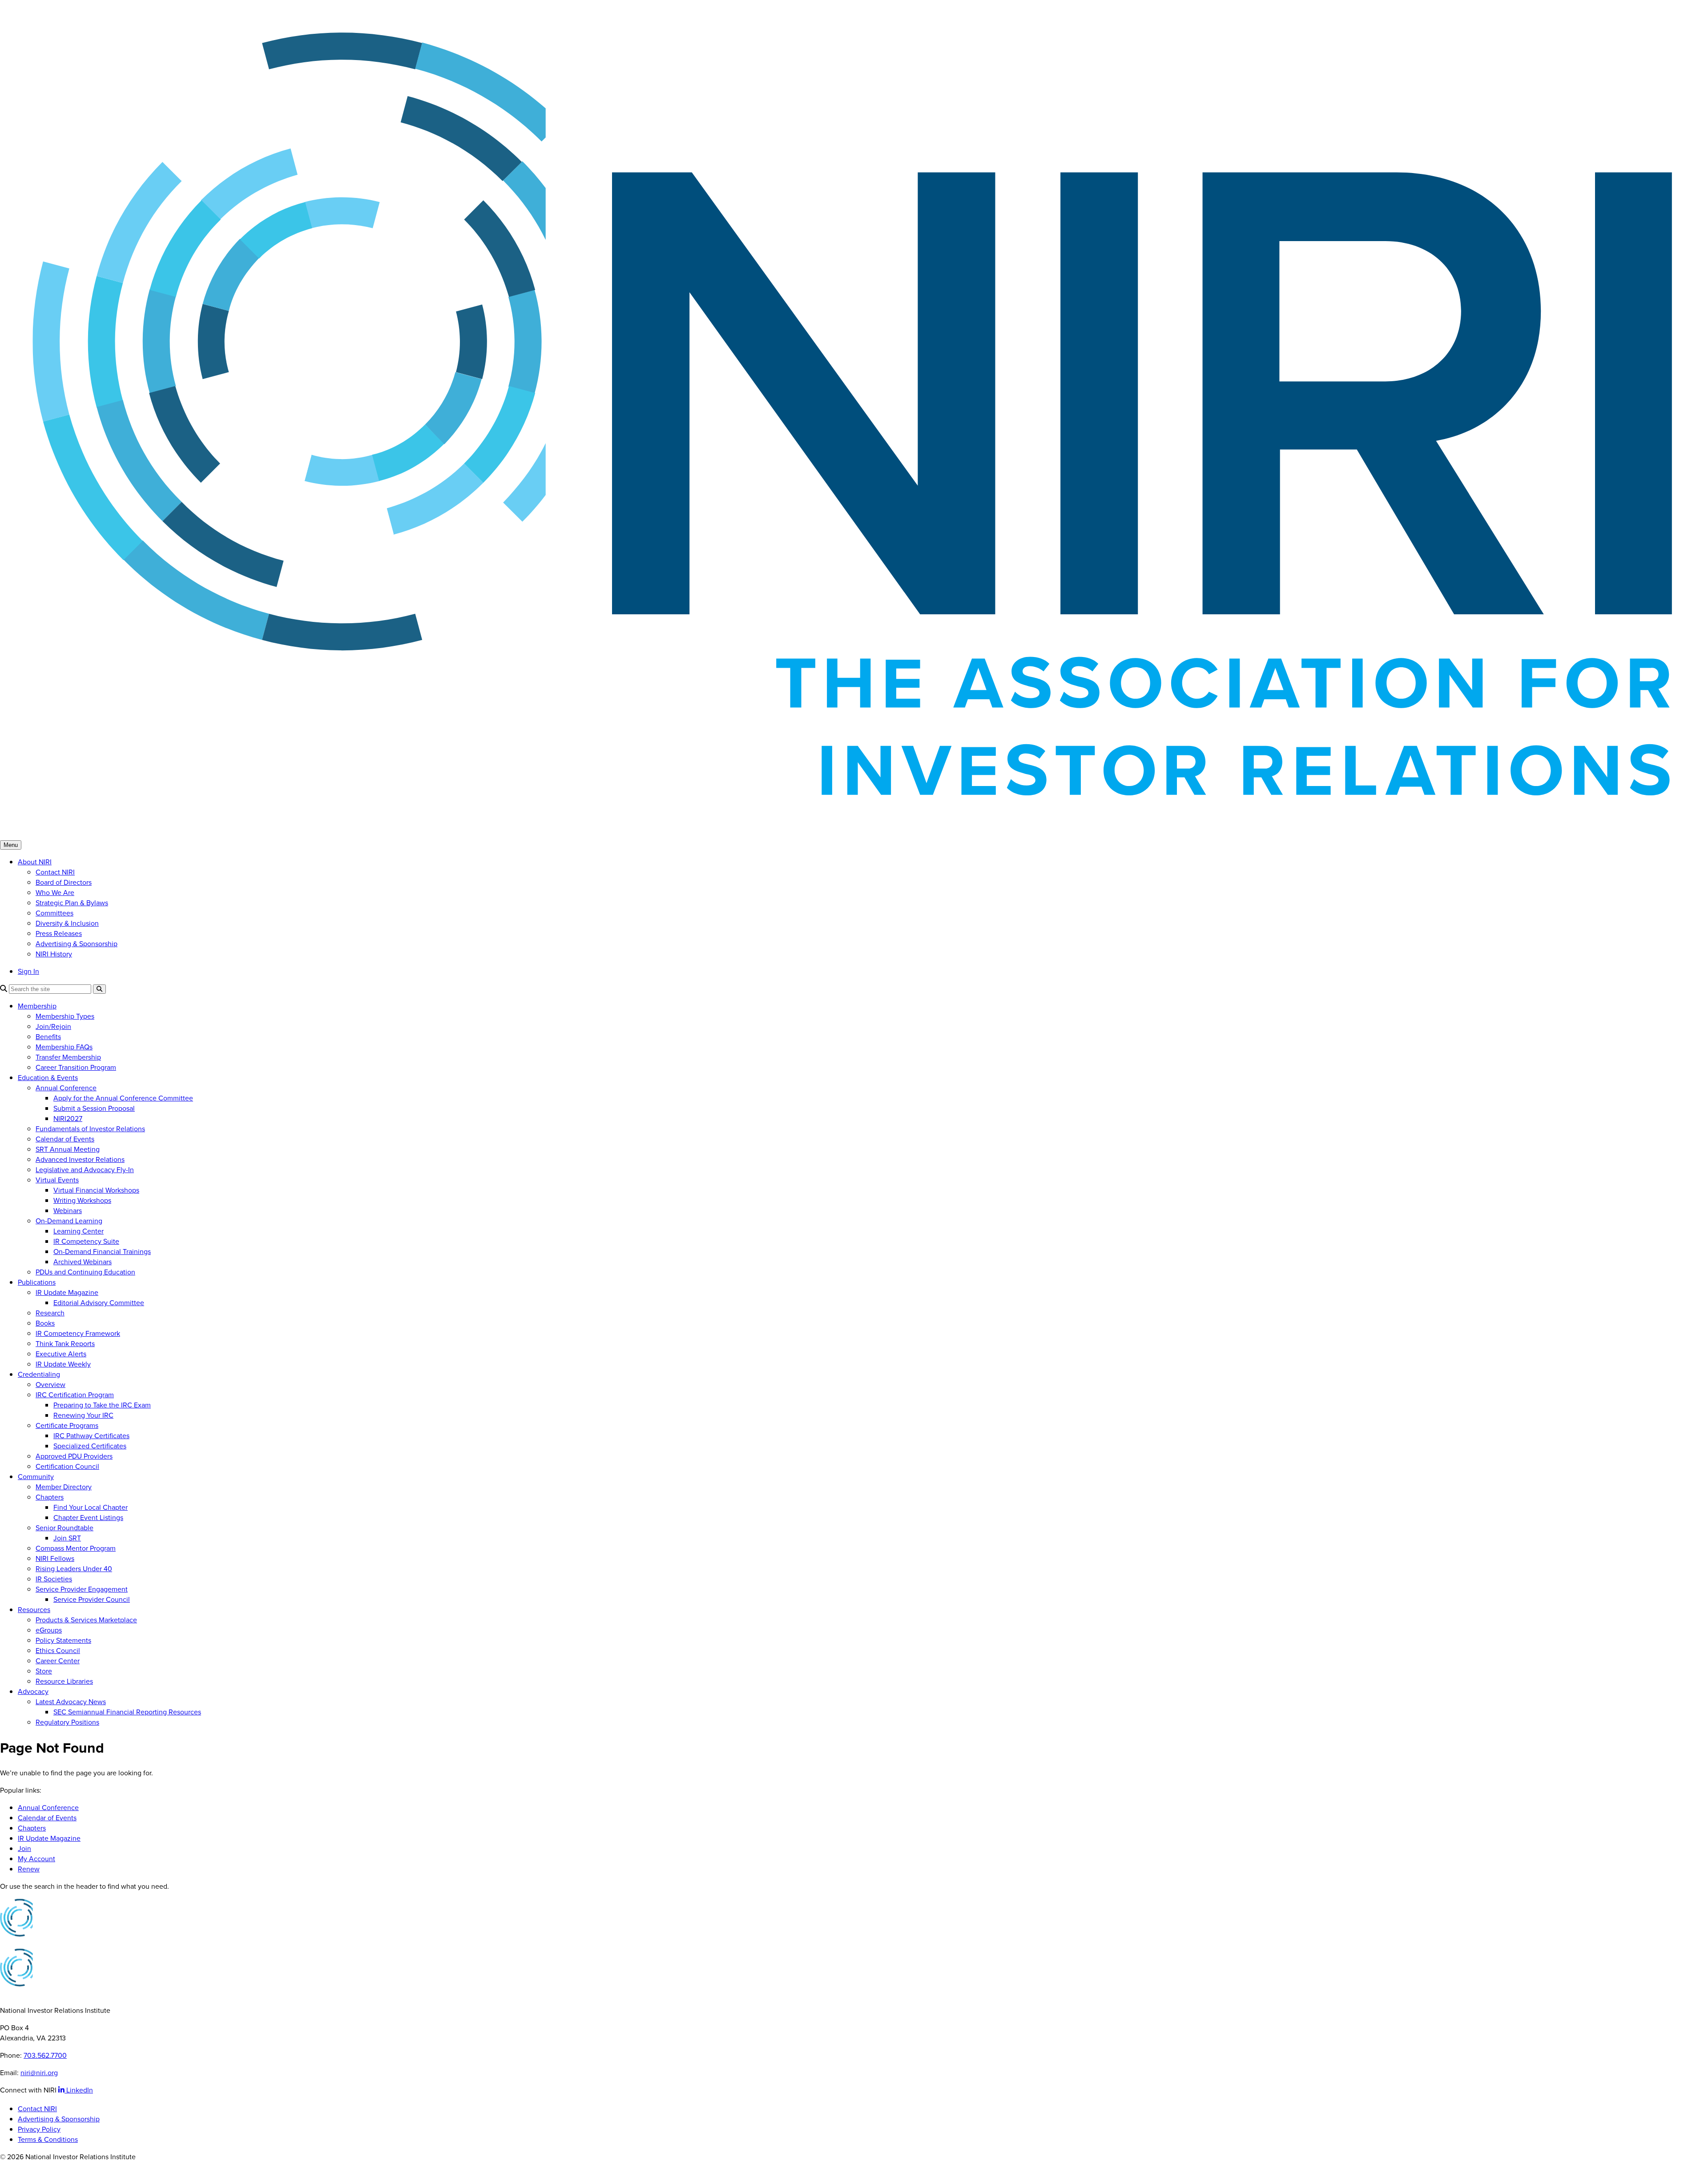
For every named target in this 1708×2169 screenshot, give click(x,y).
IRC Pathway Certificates (91, 1436)
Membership (37, 1006)
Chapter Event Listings (88, 1518)
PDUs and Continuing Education (85, 1272)
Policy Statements (63, 1640)
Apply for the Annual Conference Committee (123, 1098)
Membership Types (65, 1016)
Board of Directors (64, 882)
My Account (36, 1859)
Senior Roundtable (64, 1528)
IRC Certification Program (75, 1395)
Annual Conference (66, 1088)
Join (24, 1848)
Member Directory (64, 1487)
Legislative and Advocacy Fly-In (85, 1170)
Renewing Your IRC (83, 1415)
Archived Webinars (83, 1262)
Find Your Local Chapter (91, 1507)
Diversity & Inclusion (67, 923)
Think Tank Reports (65, 1344)
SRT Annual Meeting (68, 1149)
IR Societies (54, 1579)
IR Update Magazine (67, 1292)
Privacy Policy (39, 2129)
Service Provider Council (92, 1599)
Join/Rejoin (53, 1026)
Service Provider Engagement (82, 1589)
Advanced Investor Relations (80, 1159)
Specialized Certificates (90, 1446)
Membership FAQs (64, 1047)
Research (50, 1313)
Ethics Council (58, 1651)
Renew (29, 1869)
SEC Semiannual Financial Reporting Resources (127, 1712)
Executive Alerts (61, 1354)
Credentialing (39, 1374)
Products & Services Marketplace (86, 1620)
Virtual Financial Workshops (96, 1190)
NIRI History (54, 954)
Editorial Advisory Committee (99, 1303)
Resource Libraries (64, 1681)
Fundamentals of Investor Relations (90, 1129)
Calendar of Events (65, 1139)
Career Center (58, 1661)
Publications (37, 1282)
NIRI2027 (68, 1119)
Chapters (50, 1497)
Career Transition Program (76, 1067)
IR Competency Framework (78, 1333)
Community (36, 1477)
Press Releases (59, 933)
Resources (34, 1610)
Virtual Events (57, 1180)
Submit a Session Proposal (94, 1108)
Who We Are (55, 893)
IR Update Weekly (63, 1364)
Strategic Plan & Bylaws (72, 903)
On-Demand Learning (69, 1221)
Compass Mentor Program (76, 1548)
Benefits (48, 1037)
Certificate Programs (67, 1425)
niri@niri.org (39, 2073)
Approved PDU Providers (74, 1456)
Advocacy (33, 1691)
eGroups (49, 1630)
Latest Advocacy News (71, 1702)
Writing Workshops (82, 1200)
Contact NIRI (55, 872)
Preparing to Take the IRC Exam (102, 1405)
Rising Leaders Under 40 (74, 1569)
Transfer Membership (68, 1057)
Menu (11, 845)
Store (44, 1671)
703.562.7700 (45, 2055)
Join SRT (67, 1538)
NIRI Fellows (55, 1558)
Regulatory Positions (67, 1722)
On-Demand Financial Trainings (102, 1252)
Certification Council (67, 1466)
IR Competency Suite (86, 1241)
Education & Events (48, 1078)
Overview (50, 1385)
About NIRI (35, 862)
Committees (54, 913)
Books (45, 1323)
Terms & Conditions (48, 2139)
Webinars (68, 1211)
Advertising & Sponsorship (77, 944)
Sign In (28, 971)
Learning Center (79, 1231)
